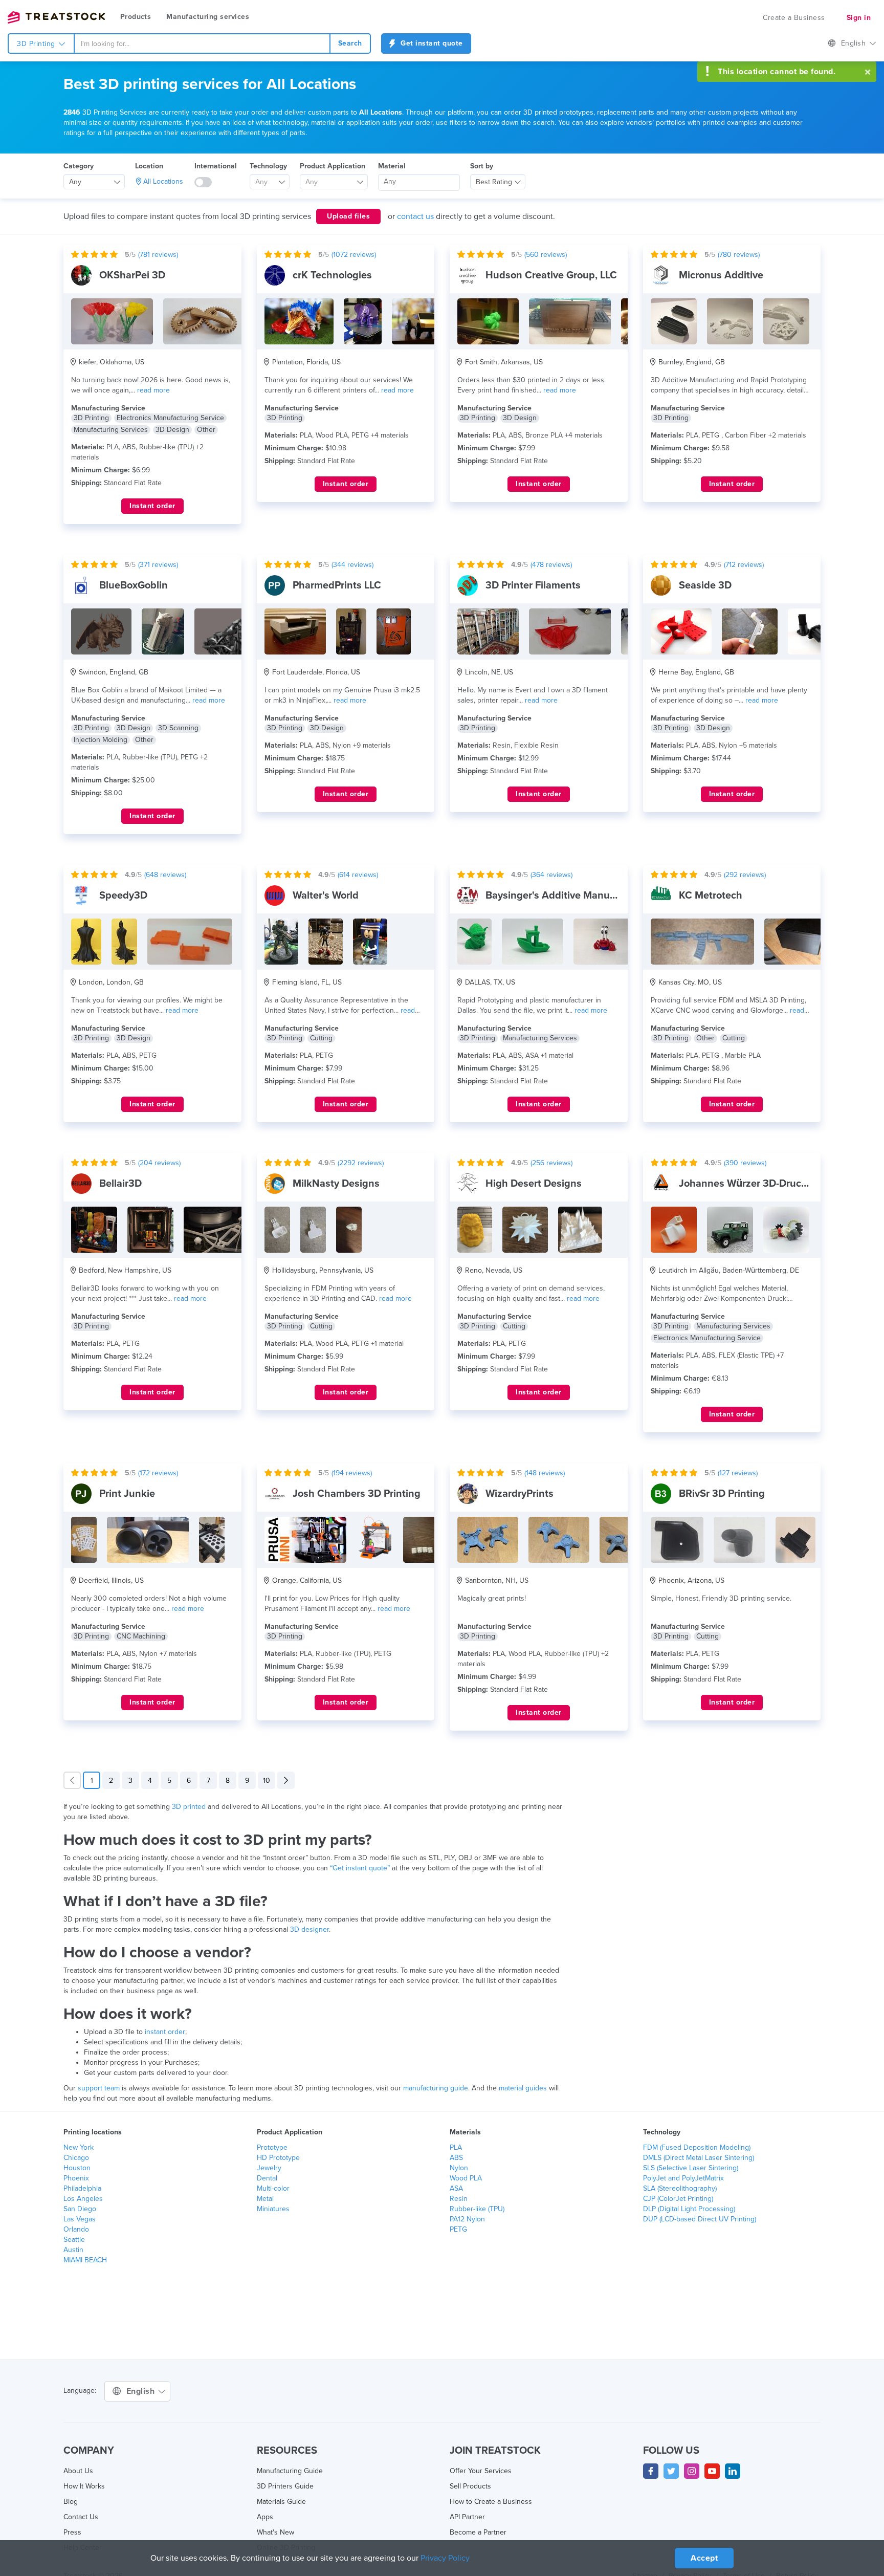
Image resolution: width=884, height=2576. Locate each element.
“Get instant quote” (360, 1868)
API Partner (467, 2517)
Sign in (859, 18)
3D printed (189, 1807)
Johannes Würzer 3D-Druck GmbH (759, 1184)
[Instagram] (692, 2471)
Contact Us (81, 2517)
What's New (275, 2532)
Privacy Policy (445, 2558)
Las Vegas (80, 2219)
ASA (456, 2188)
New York (79, 2147)
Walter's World (326, 896)
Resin (459, 2199)
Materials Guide (281, 2502)
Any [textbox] (75, 182)
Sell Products (470, 2486)
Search (350, 43)
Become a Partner (478, 2532)
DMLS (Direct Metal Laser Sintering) (699, 2158)
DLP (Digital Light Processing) (689, 2209)
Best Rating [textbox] (494, 182)
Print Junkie (127, 1494)
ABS (456, 2158)
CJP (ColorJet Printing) (678, 2199)
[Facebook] (651, 2471)
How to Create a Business (491, 2502)
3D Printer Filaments (533, 585)
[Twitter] (671, 2471)
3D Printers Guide (285, 2486)
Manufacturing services (208, 17)
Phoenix (76, 2178)
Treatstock (56, 17)
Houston (77, 2168)
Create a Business (794, 18)
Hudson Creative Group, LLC (551, 275)
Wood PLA (466, 2178)
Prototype (272, 2147)
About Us (78, 2471)
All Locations (163, 181)
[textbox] (266, 182)
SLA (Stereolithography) (680, 2188)
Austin (73, 2250)
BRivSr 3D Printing (722, 1494)
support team (99, 2088)
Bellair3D (120, 1184)
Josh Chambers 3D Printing (357, 1494)
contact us (415, 216)
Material (392, 166)
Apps (265, 2517)
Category (79, 166)
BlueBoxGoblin (134, 585)
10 (267, 1781)
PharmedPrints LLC (337, 585)
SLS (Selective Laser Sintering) (691, 2168)
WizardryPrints (520, 1494)
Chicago (76, 2158)
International (216, 166)
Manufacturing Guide (290, 2471)
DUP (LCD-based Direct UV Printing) (700, 2219)
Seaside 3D (705, 585)
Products (136, 17)
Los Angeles (83, 2199)
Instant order (152, 506)
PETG (458, 2229)
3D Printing (37, 44)
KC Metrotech (711, 896)
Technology (268, 166)
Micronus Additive (721, 275)
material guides (523, 2088)
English (855, 43)
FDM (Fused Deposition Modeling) (697, 2147)
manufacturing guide (436, 2088)
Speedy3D (123, 896)
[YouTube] (712, 2471)
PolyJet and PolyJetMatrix (683, 2178)
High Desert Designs (534, 1184)
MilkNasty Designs (336, 1184)
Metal (265, 2199)
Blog (71, 2502)
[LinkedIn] (733, 2471)
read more (153, 390)
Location (149, 166)
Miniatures (273, 2209)
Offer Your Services (481, 2471)
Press (72, 2532)
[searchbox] (419, 182)
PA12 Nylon (467, 2219)
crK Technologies (332, 275)
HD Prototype (278, 2158)
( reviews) (158, 255)
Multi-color (273, 2188)
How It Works (84, 2486)
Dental (267, 2178)
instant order (165, 2032)
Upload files (348, 216)
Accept (704, 2558)
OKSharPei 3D (132, 275)
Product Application (333, 166)
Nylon (459, 2168)
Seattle (74, 2240)
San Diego (80, 2209)
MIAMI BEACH (85, 2260)
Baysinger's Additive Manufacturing (569, 896)
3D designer (310, 1929)
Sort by (482, 166)
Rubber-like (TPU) (477, 2209)
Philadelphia (82, 2188)
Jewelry (269, 2168)
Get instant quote (431, 43)
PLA (456, 2147)
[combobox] (202, 43)
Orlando (76, 2229)
